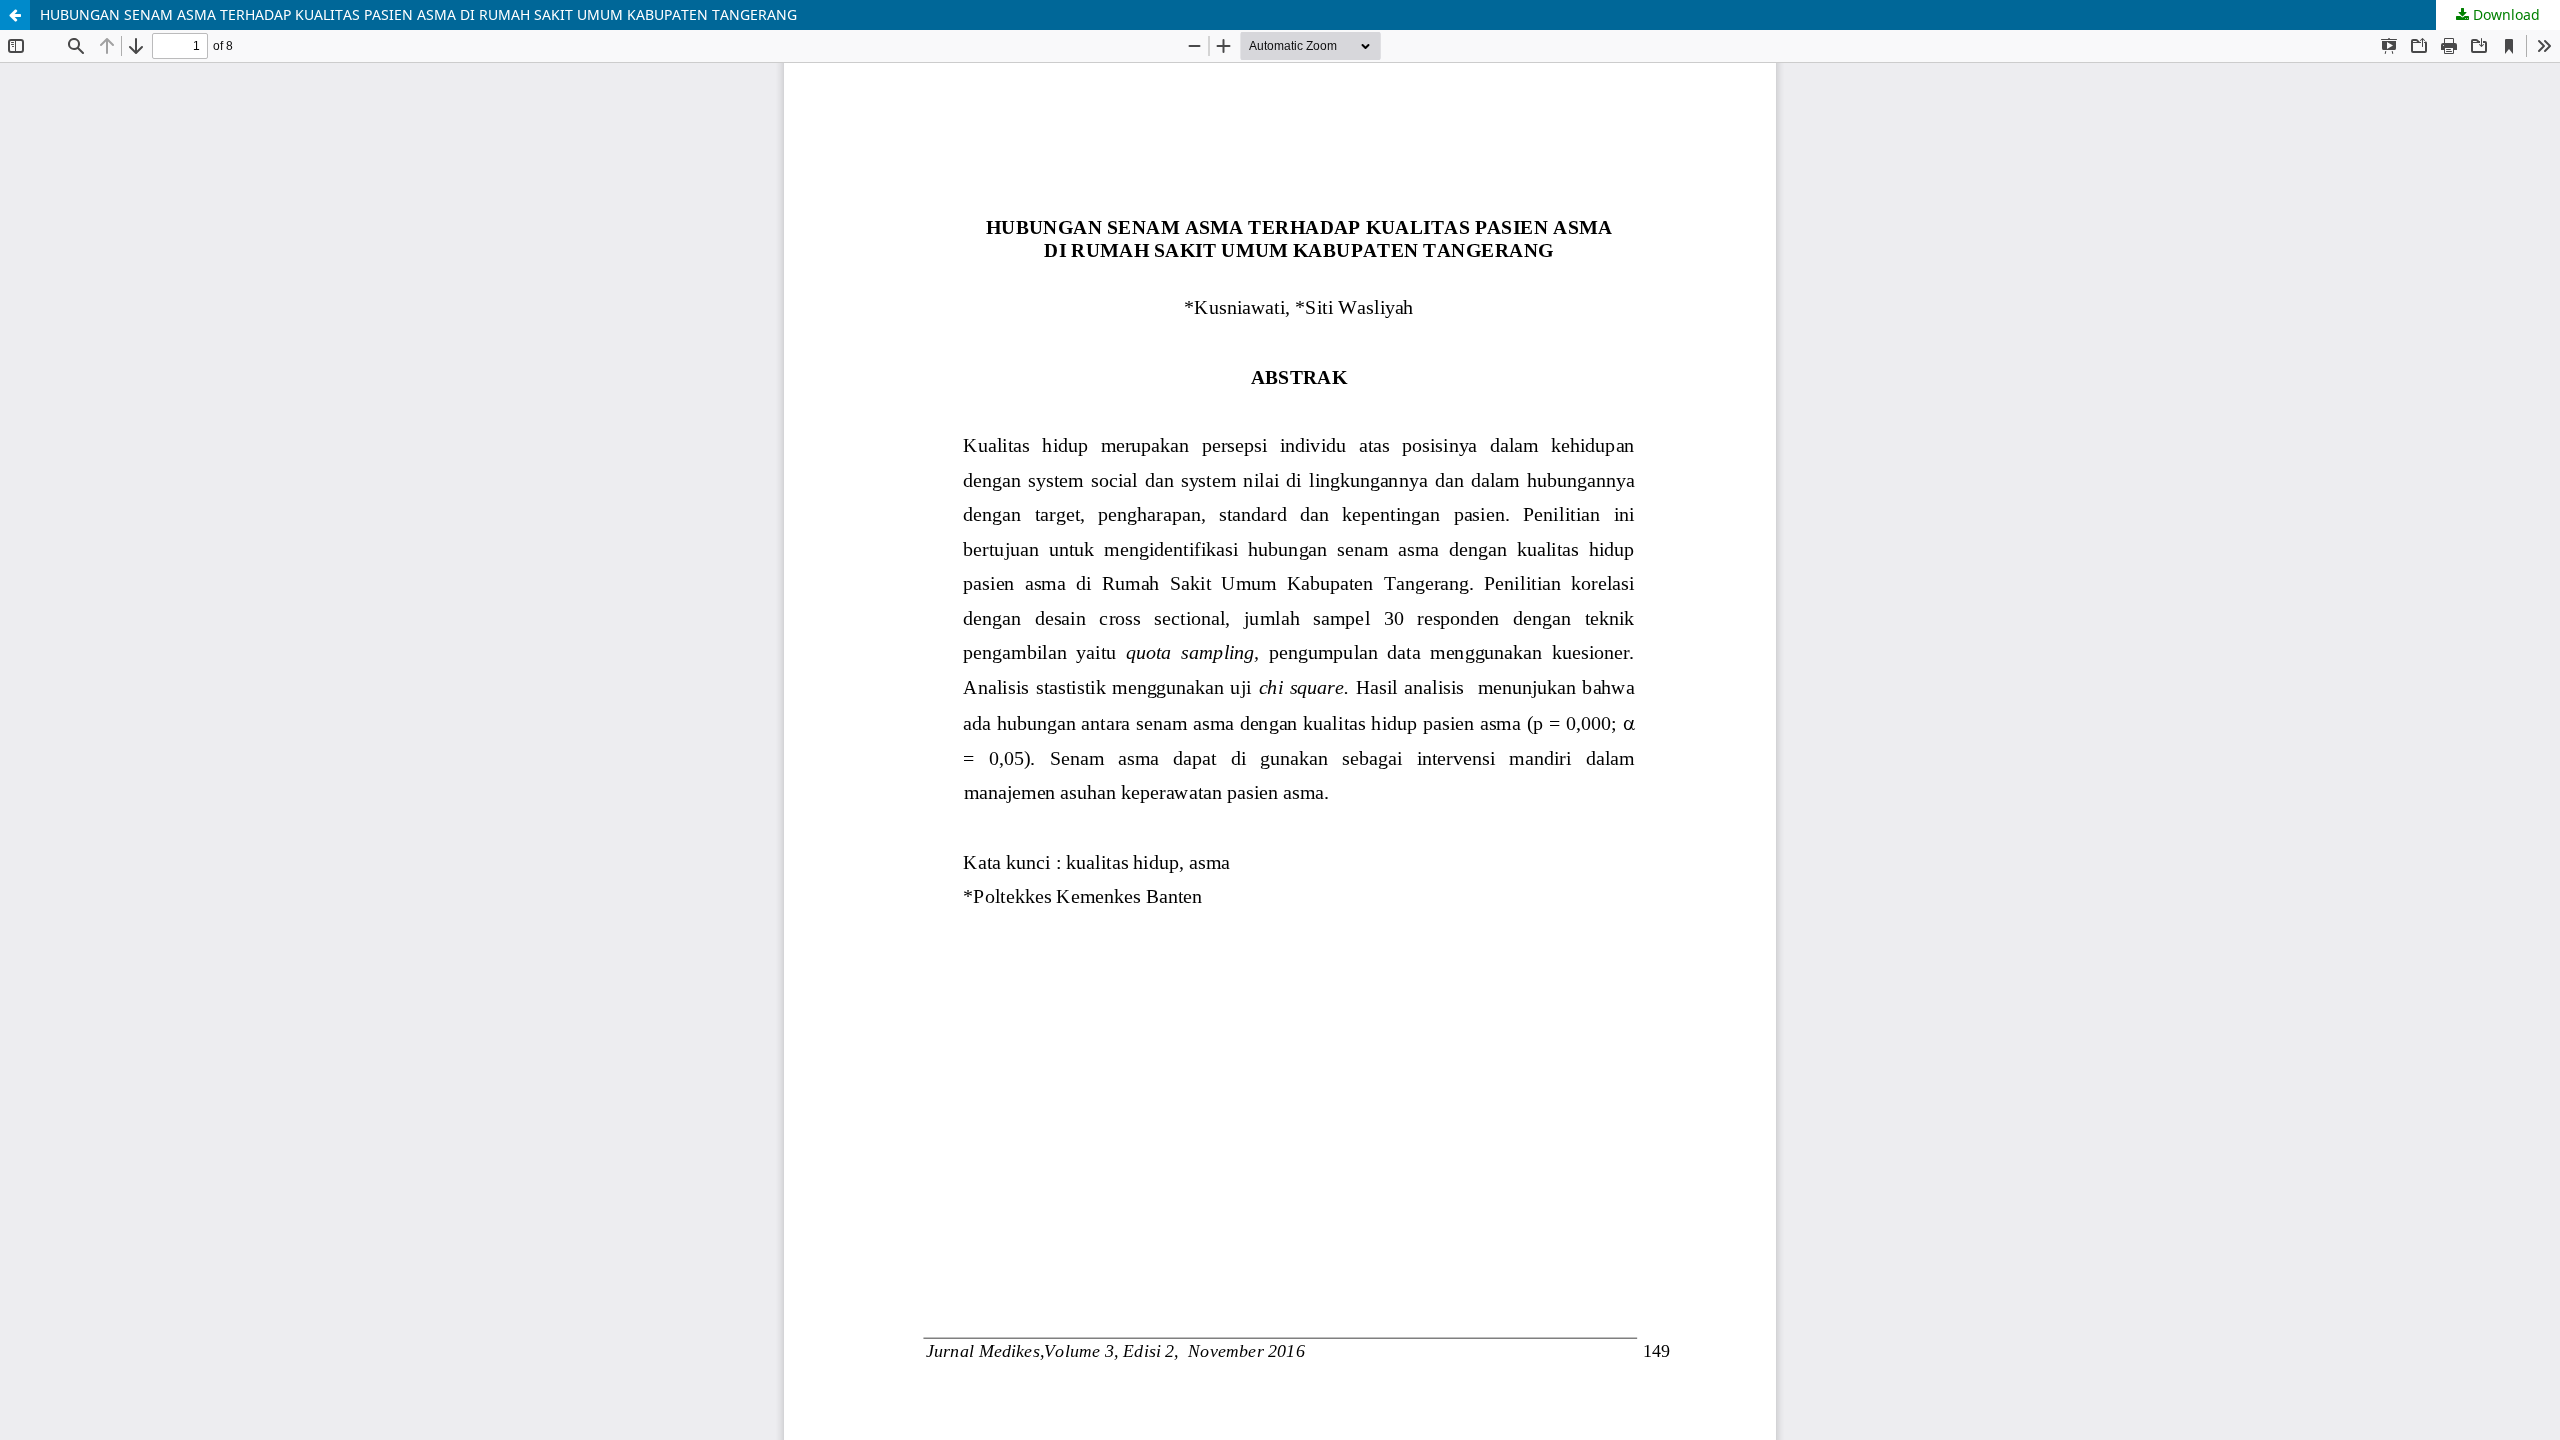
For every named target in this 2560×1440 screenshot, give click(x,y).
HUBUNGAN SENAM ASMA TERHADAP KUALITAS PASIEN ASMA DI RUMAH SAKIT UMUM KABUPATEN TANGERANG (418, 14)
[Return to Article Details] (15, 15)
